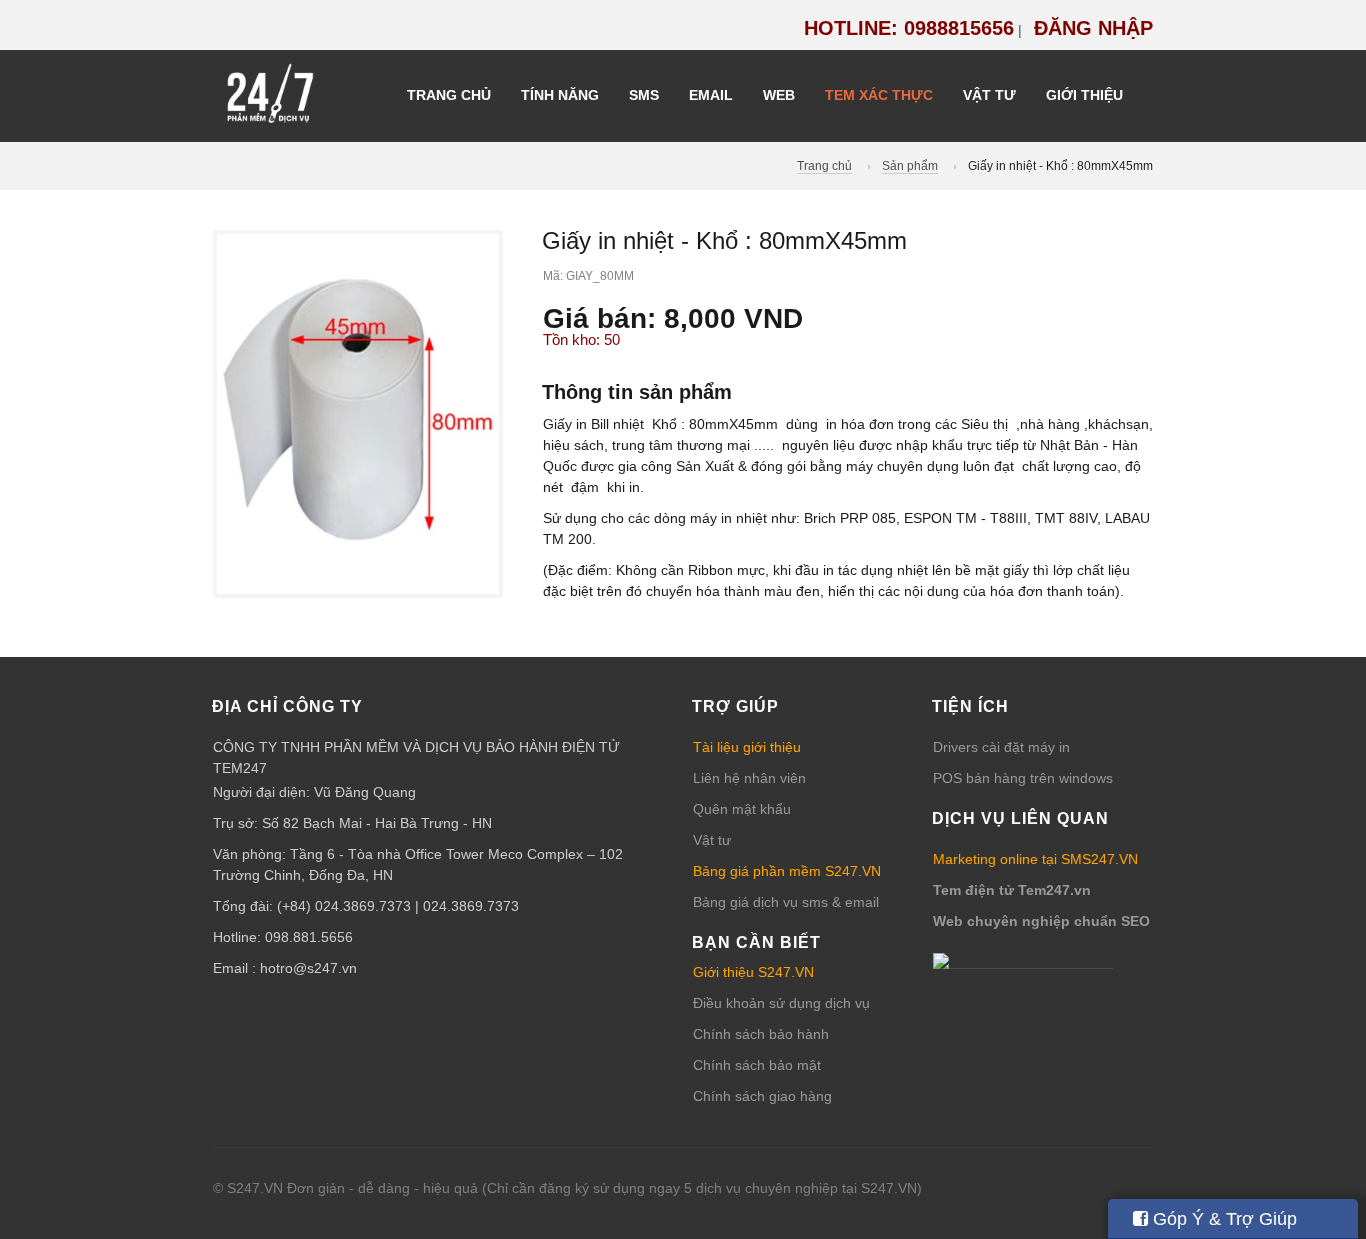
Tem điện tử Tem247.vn (1012, 890)
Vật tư (989, 95)
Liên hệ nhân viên (749, 778)
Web (779, 95)
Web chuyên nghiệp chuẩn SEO (1041, 921)
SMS (644, 95)
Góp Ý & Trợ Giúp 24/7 (1215, 1224)
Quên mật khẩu (742, 809)
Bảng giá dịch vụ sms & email (786, 902)
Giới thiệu (1084, 95)
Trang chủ (449, 95)
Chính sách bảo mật (757, 1065)
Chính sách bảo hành (761, 1034)
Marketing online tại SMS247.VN (1035, 859)
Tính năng (560, 95)
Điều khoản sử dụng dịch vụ (781, 1003)
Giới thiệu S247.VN (753, 972)
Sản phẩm (910, 166)
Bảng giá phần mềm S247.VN (787, 871)
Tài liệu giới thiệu (747, 747)
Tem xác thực (879, 95)
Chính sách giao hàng (762, 1096)
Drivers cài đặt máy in (1001, 747)
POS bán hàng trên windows (1023, 778)
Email (711, 95)
